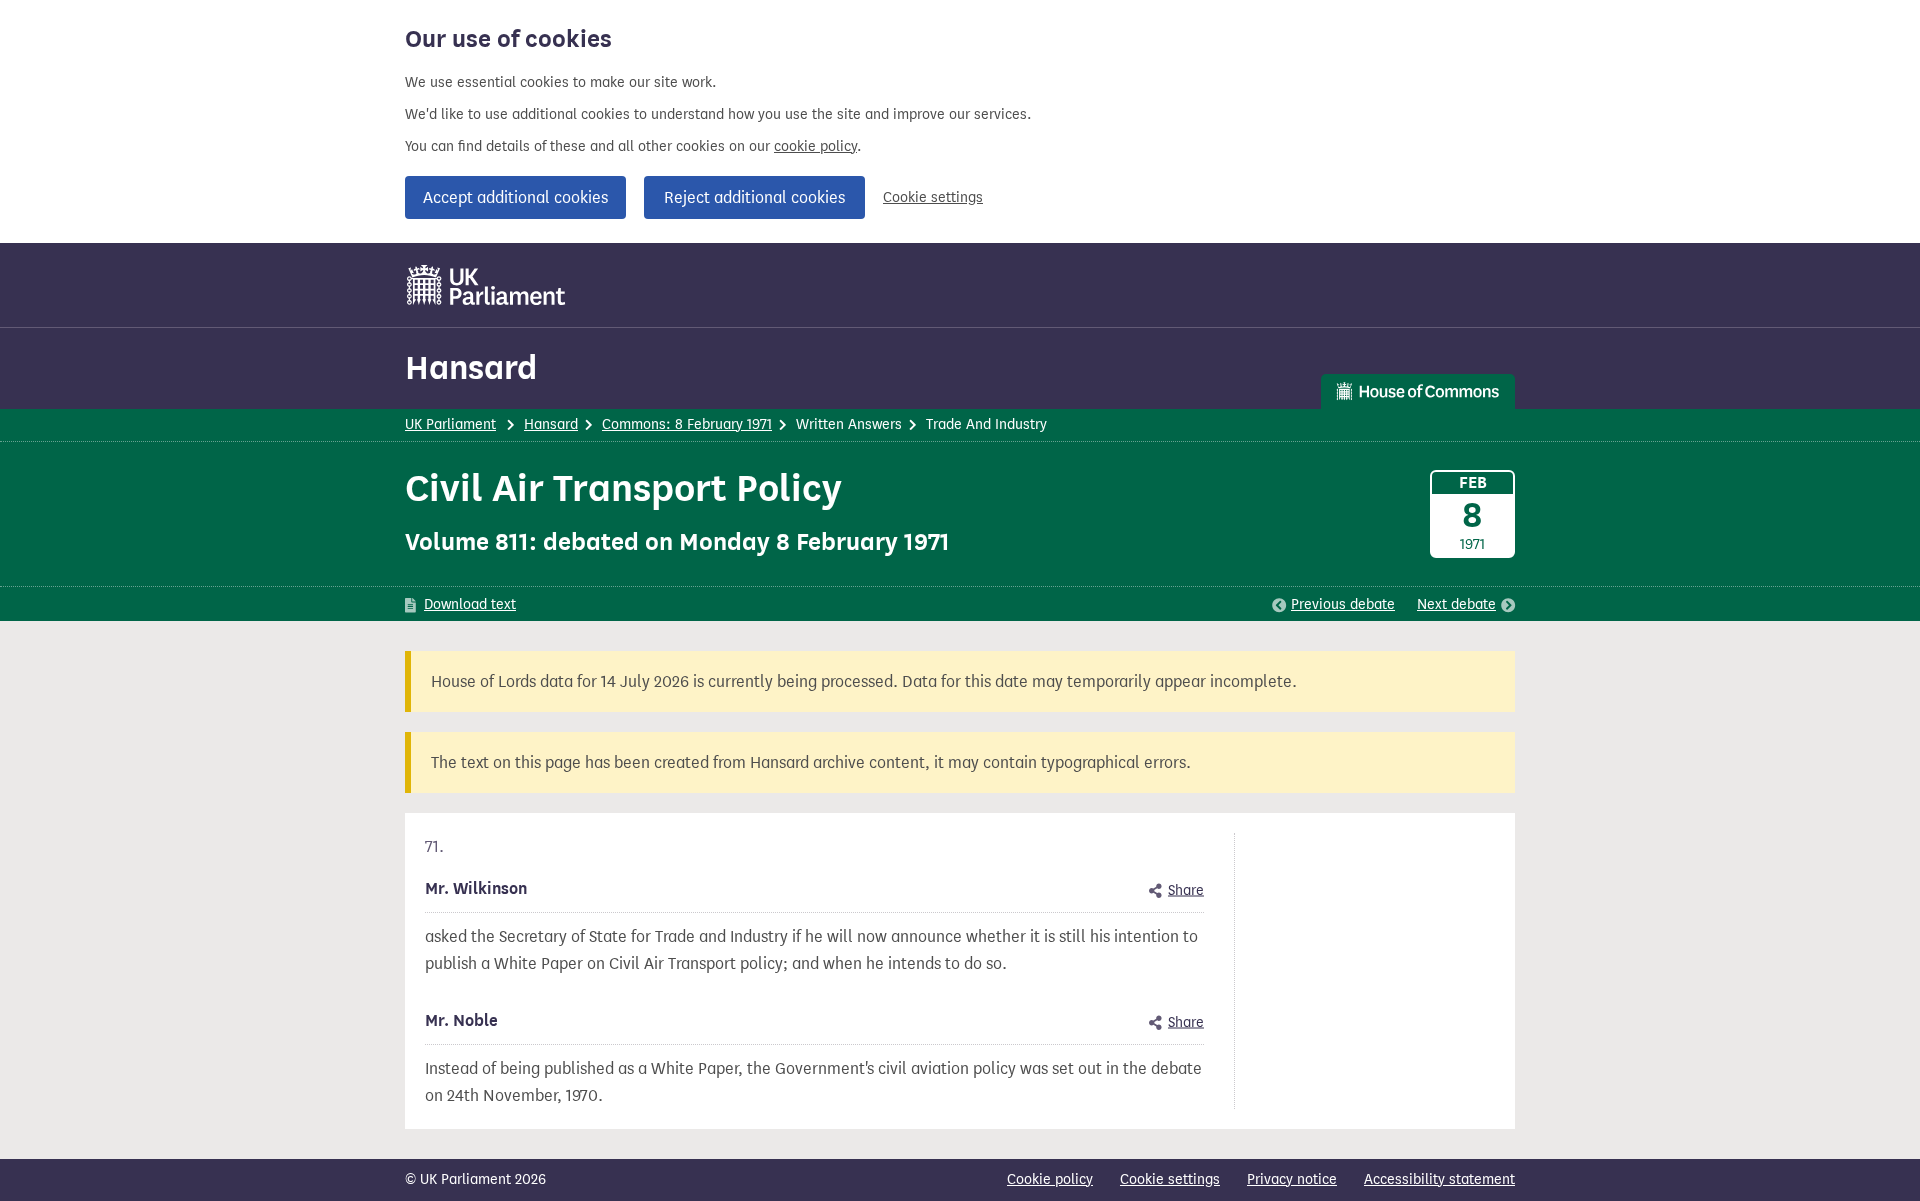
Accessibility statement (1439, 1179)
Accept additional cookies (515, 197)
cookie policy (815, 146)
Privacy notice (1292, 1179)
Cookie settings (933, 197)
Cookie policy (1050, 1179)
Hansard (471, 367)
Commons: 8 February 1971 (687, 424)
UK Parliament (450, 424)
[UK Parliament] (486, 285)
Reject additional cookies (754, 197)
